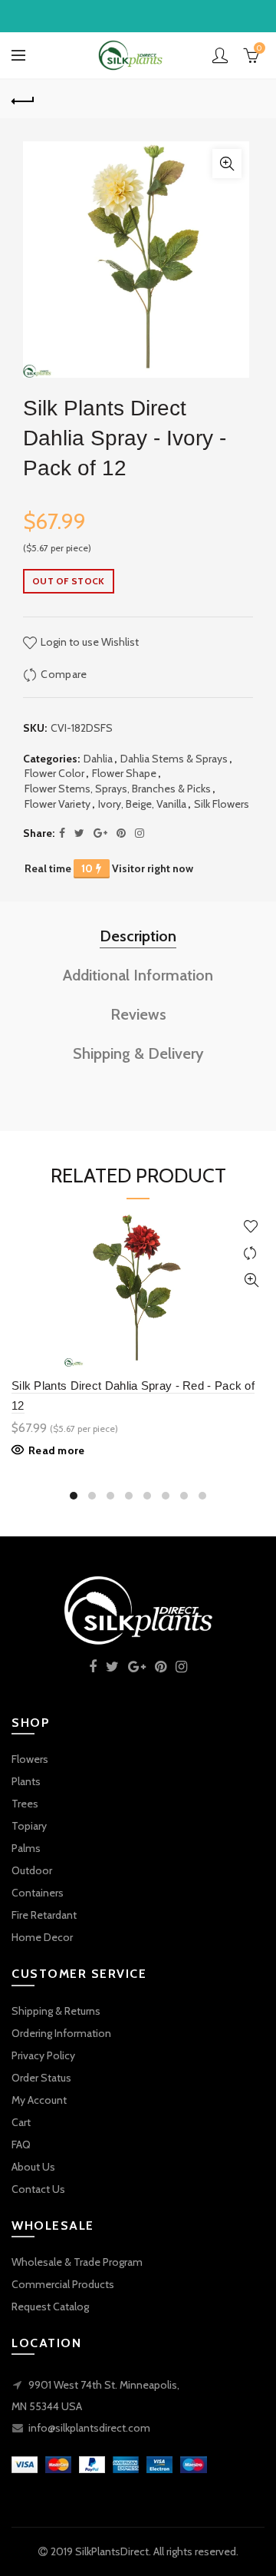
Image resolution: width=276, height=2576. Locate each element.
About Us (33, 2167)
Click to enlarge (227, 164)
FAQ (21, 2144)
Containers (38, 1893)
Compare (64, 674)
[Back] (23, 99)
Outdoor (32, 1870)
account (220, 55)
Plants (26, 1781)
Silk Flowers (222, 804)
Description (138, 936)
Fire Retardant (44, 1915)
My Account (39, 2100)
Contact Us (38, 2189)
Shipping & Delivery (138, 1053)
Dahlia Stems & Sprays (174, 759)
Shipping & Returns (56, 2011)
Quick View (251, 1280)
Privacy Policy (43, 2055)
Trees (25, 1804)
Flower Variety (58, 804)
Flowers (30, 1759)
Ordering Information (61, 2033)
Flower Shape (124, 773)
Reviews (138, 1014)
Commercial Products (63, 2284)
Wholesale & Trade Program (77, 2262)
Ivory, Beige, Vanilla (142, 804)
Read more (57, 1450)
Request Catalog (50, 2306)
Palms (26, 1848)
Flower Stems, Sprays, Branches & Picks (118, 789)
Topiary (29, 1826)
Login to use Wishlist (89, 642)
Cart (21, 2122)
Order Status (41, 2078)
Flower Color (54, 773)
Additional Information (138, 975)
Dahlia (98, 759)
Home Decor (42, 1937)
